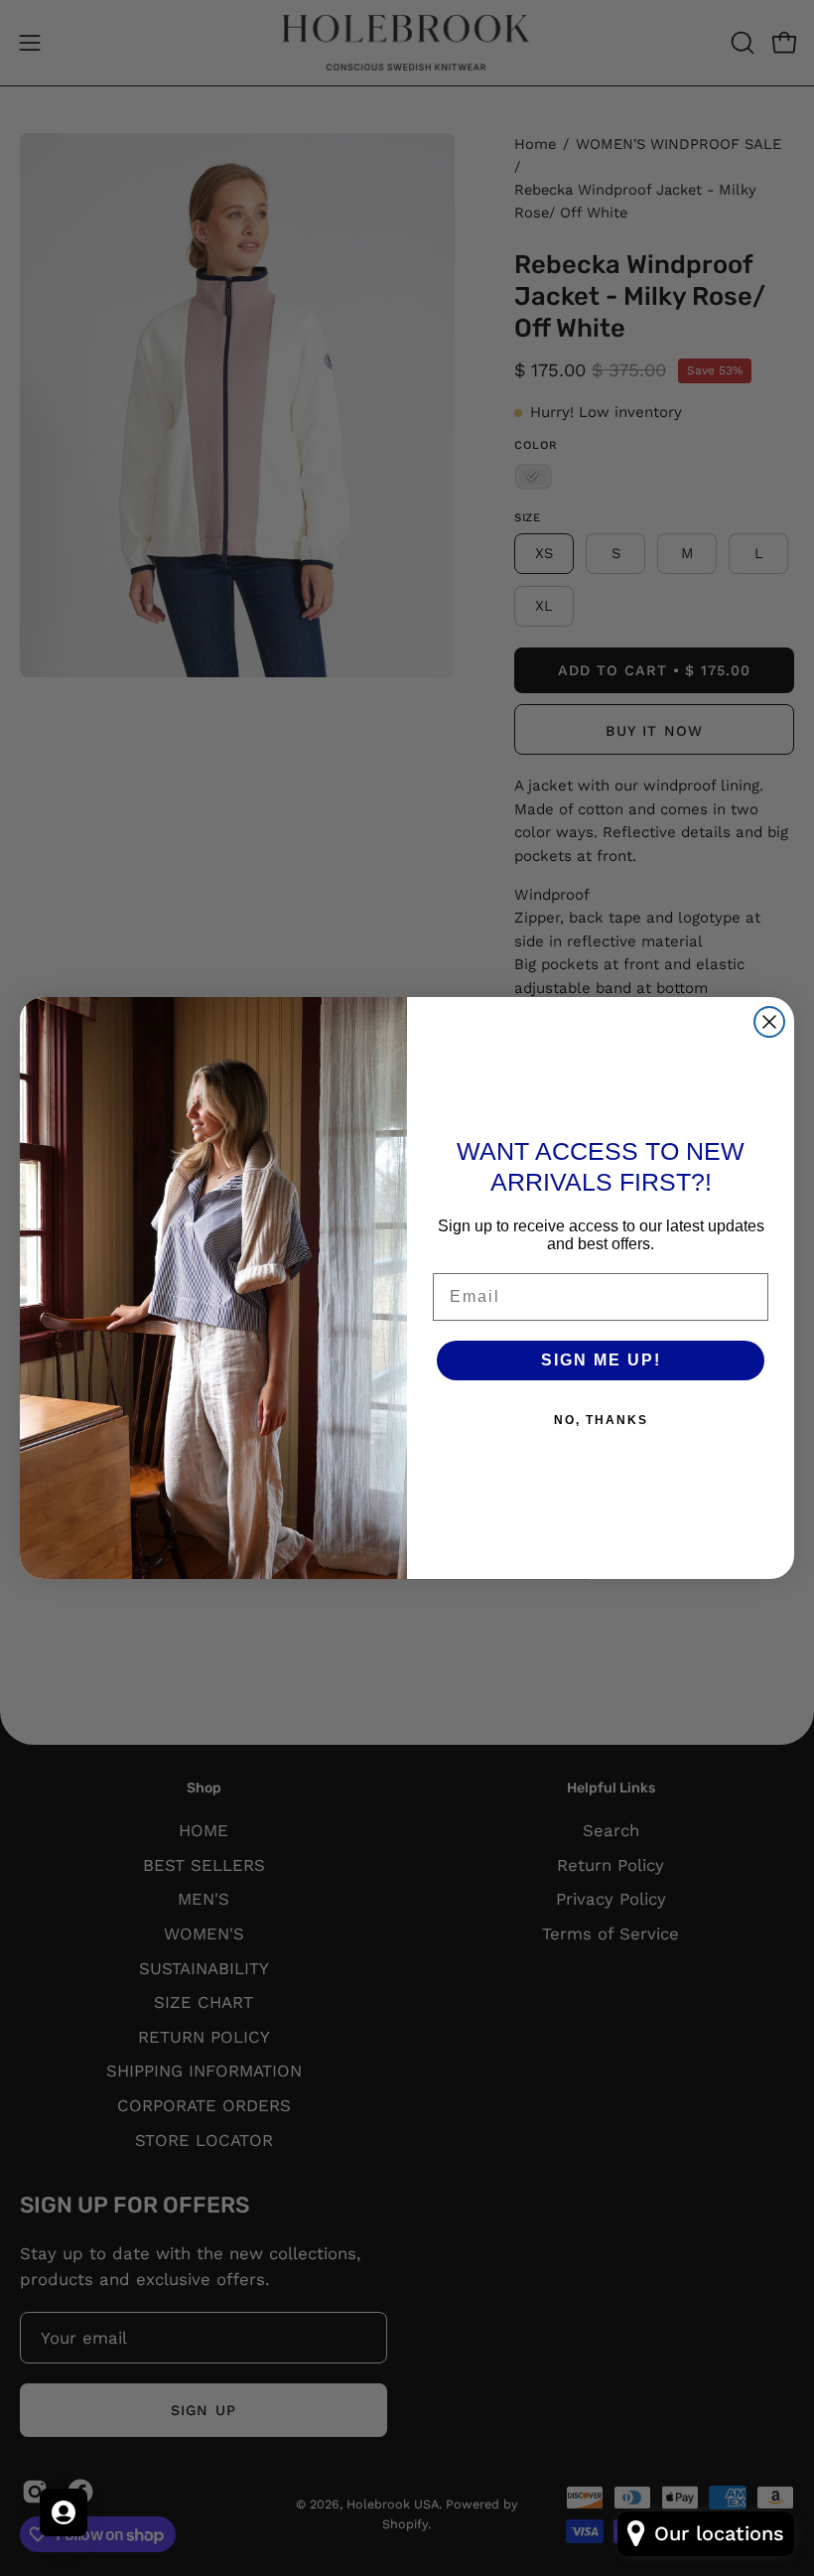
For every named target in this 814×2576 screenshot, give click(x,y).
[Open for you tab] (64, 2512)
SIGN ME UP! (601, 1360)
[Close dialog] (769, 1022)
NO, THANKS (601, 1420)
